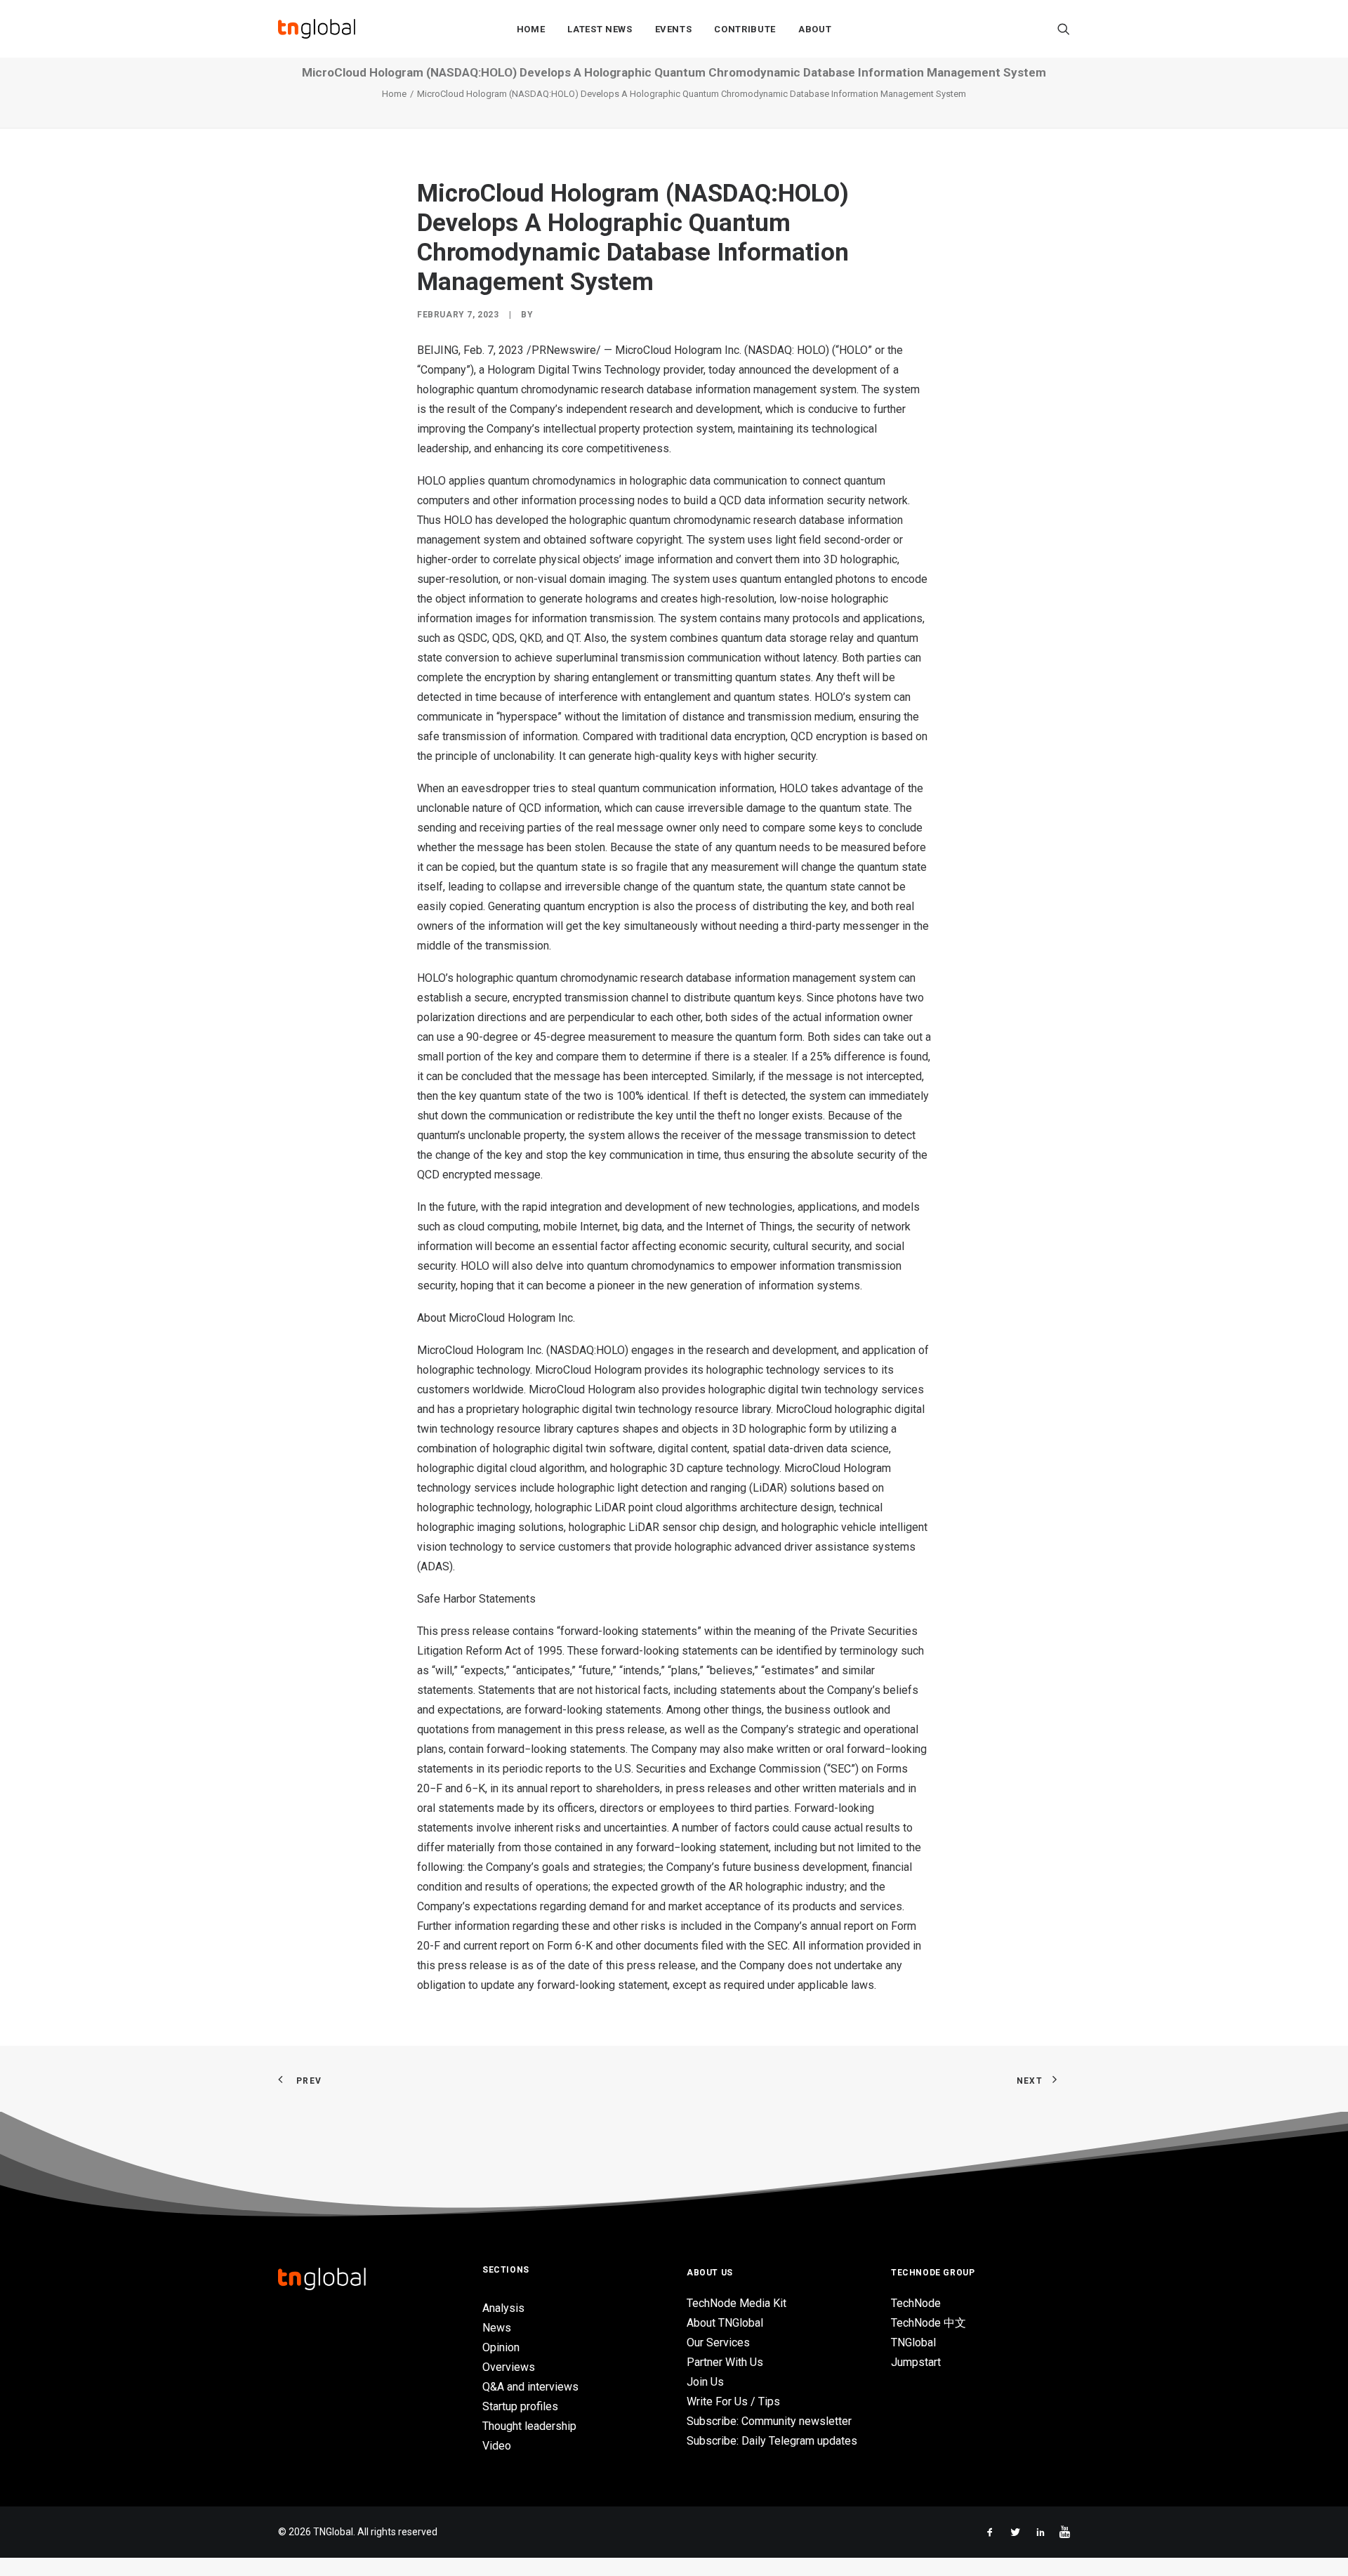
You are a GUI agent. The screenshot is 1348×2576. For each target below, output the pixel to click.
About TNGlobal (725, 2323)
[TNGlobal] (317, 29)
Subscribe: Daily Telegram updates (772, 2441)
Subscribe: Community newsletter (769, 2421)
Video (497, 2446)
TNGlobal (913, 2342)
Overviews (509, 2367)
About (815, 29)
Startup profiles (520, 2406)
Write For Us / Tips (733, 2401)
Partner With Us (725, 2362)
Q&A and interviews (530, 2387)
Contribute (745, 29)
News (497, 2328)
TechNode (916, 2303)
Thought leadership (529, 2426)
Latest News (600, 29)
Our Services (718, 2342)
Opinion (501, 2347)
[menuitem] (531, 29)
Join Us (705, 2382)
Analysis (503, 2308)
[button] (1064, 29)
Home (531, 29)
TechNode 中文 (929, 2323)
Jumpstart (916, 2362)
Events (674, 29)
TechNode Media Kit (736, 2303)
